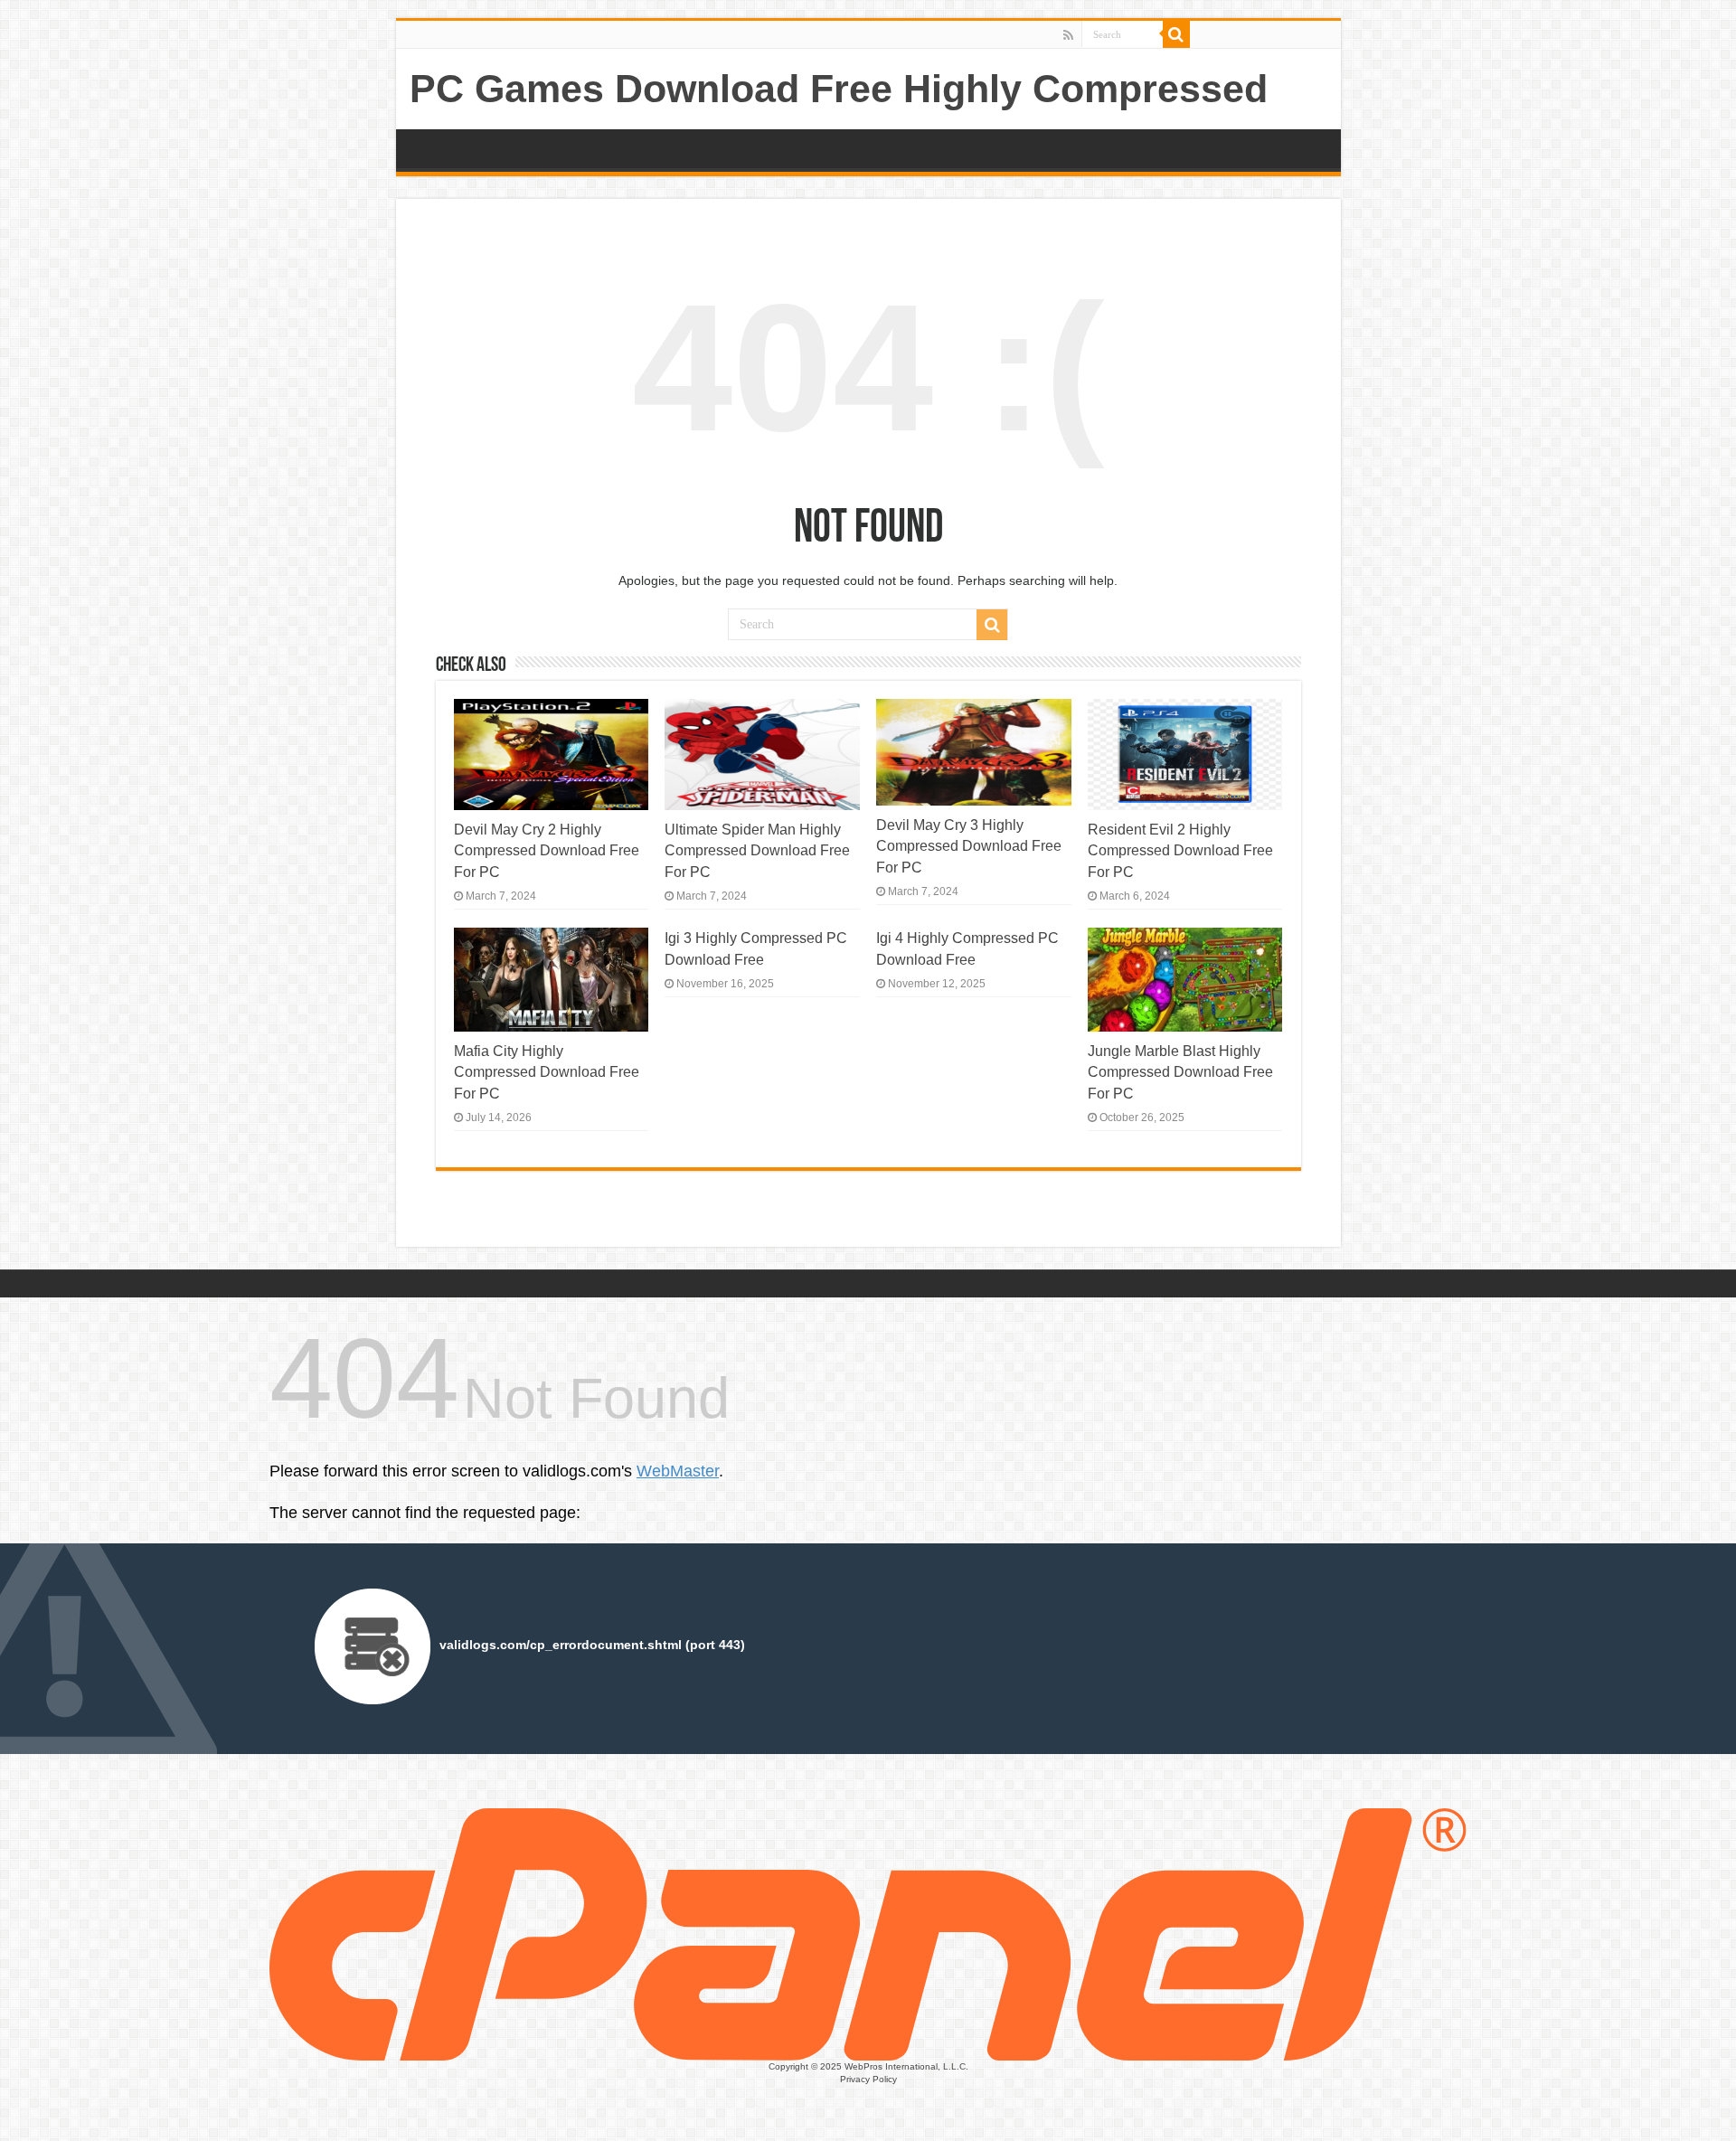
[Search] (1176, 34)
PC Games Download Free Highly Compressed (839, 89)
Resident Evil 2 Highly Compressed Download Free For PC (1180, 850)
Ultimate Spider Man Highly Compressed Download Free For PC (757, 850)
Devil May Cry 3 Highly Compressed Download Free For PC (969, 846)
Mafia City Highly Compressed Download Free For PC (547, 1072)
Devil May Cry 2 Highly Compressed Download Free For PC (547, 850)
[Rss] (1068, 35)
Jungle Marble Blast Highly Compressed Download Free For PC (1180, 1072)
